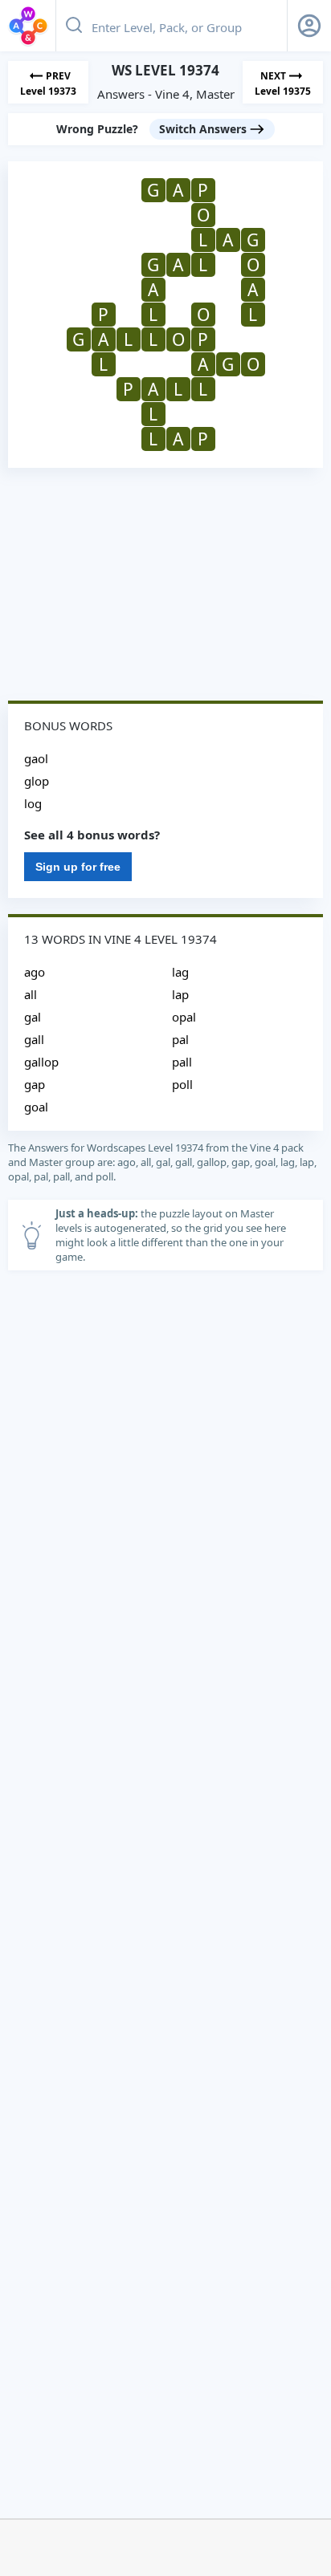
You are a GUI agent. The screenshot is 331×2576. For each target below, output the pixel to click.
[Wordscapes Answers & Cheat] (28, 26)
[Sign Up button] (309, 26)
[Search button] (74, 26)
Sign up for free (78, 867)
